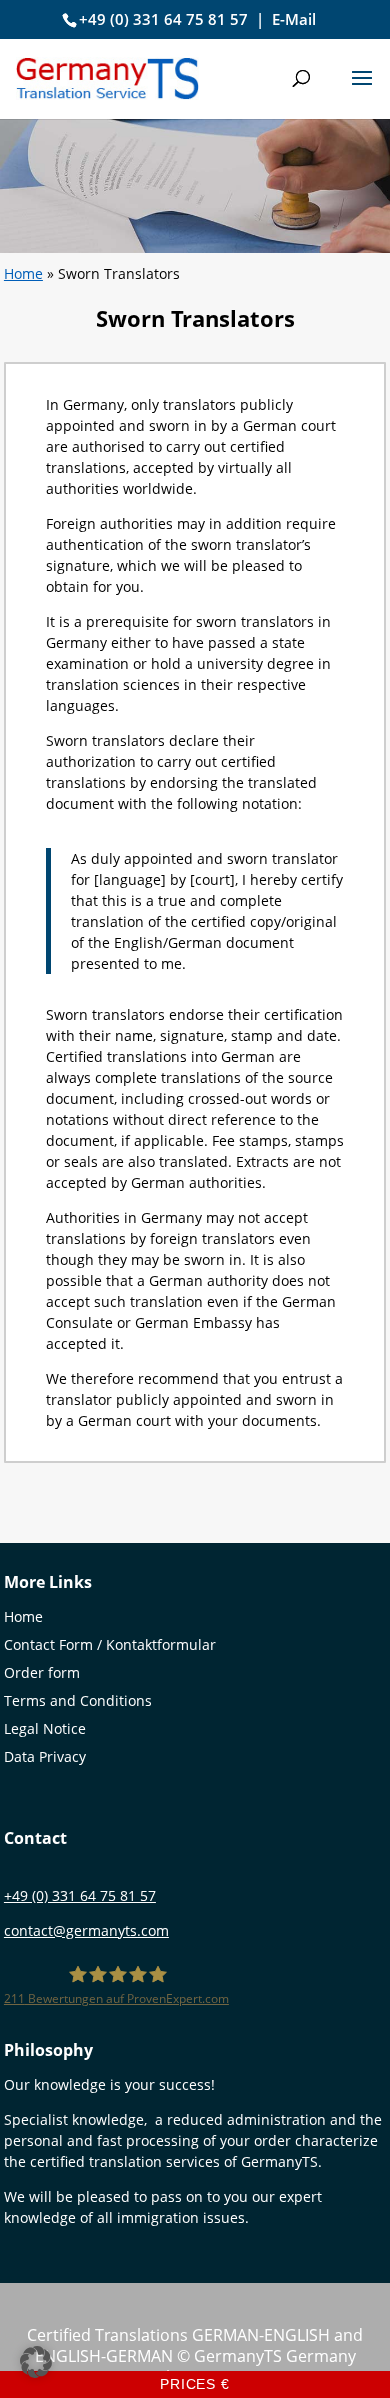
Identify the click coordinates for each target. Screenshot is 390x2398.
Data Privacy (45, 1756)
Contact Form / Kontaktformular (110, 1644)
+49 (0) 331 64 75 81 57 (163, 19)
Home (23, 273)
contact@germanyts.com (86, 1930)
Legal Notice (45, 1728)
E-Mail (294, 19)
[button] (362, 91)
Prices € (195, 2384)
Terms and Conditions (78, 1700)
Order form (42, 1672)
